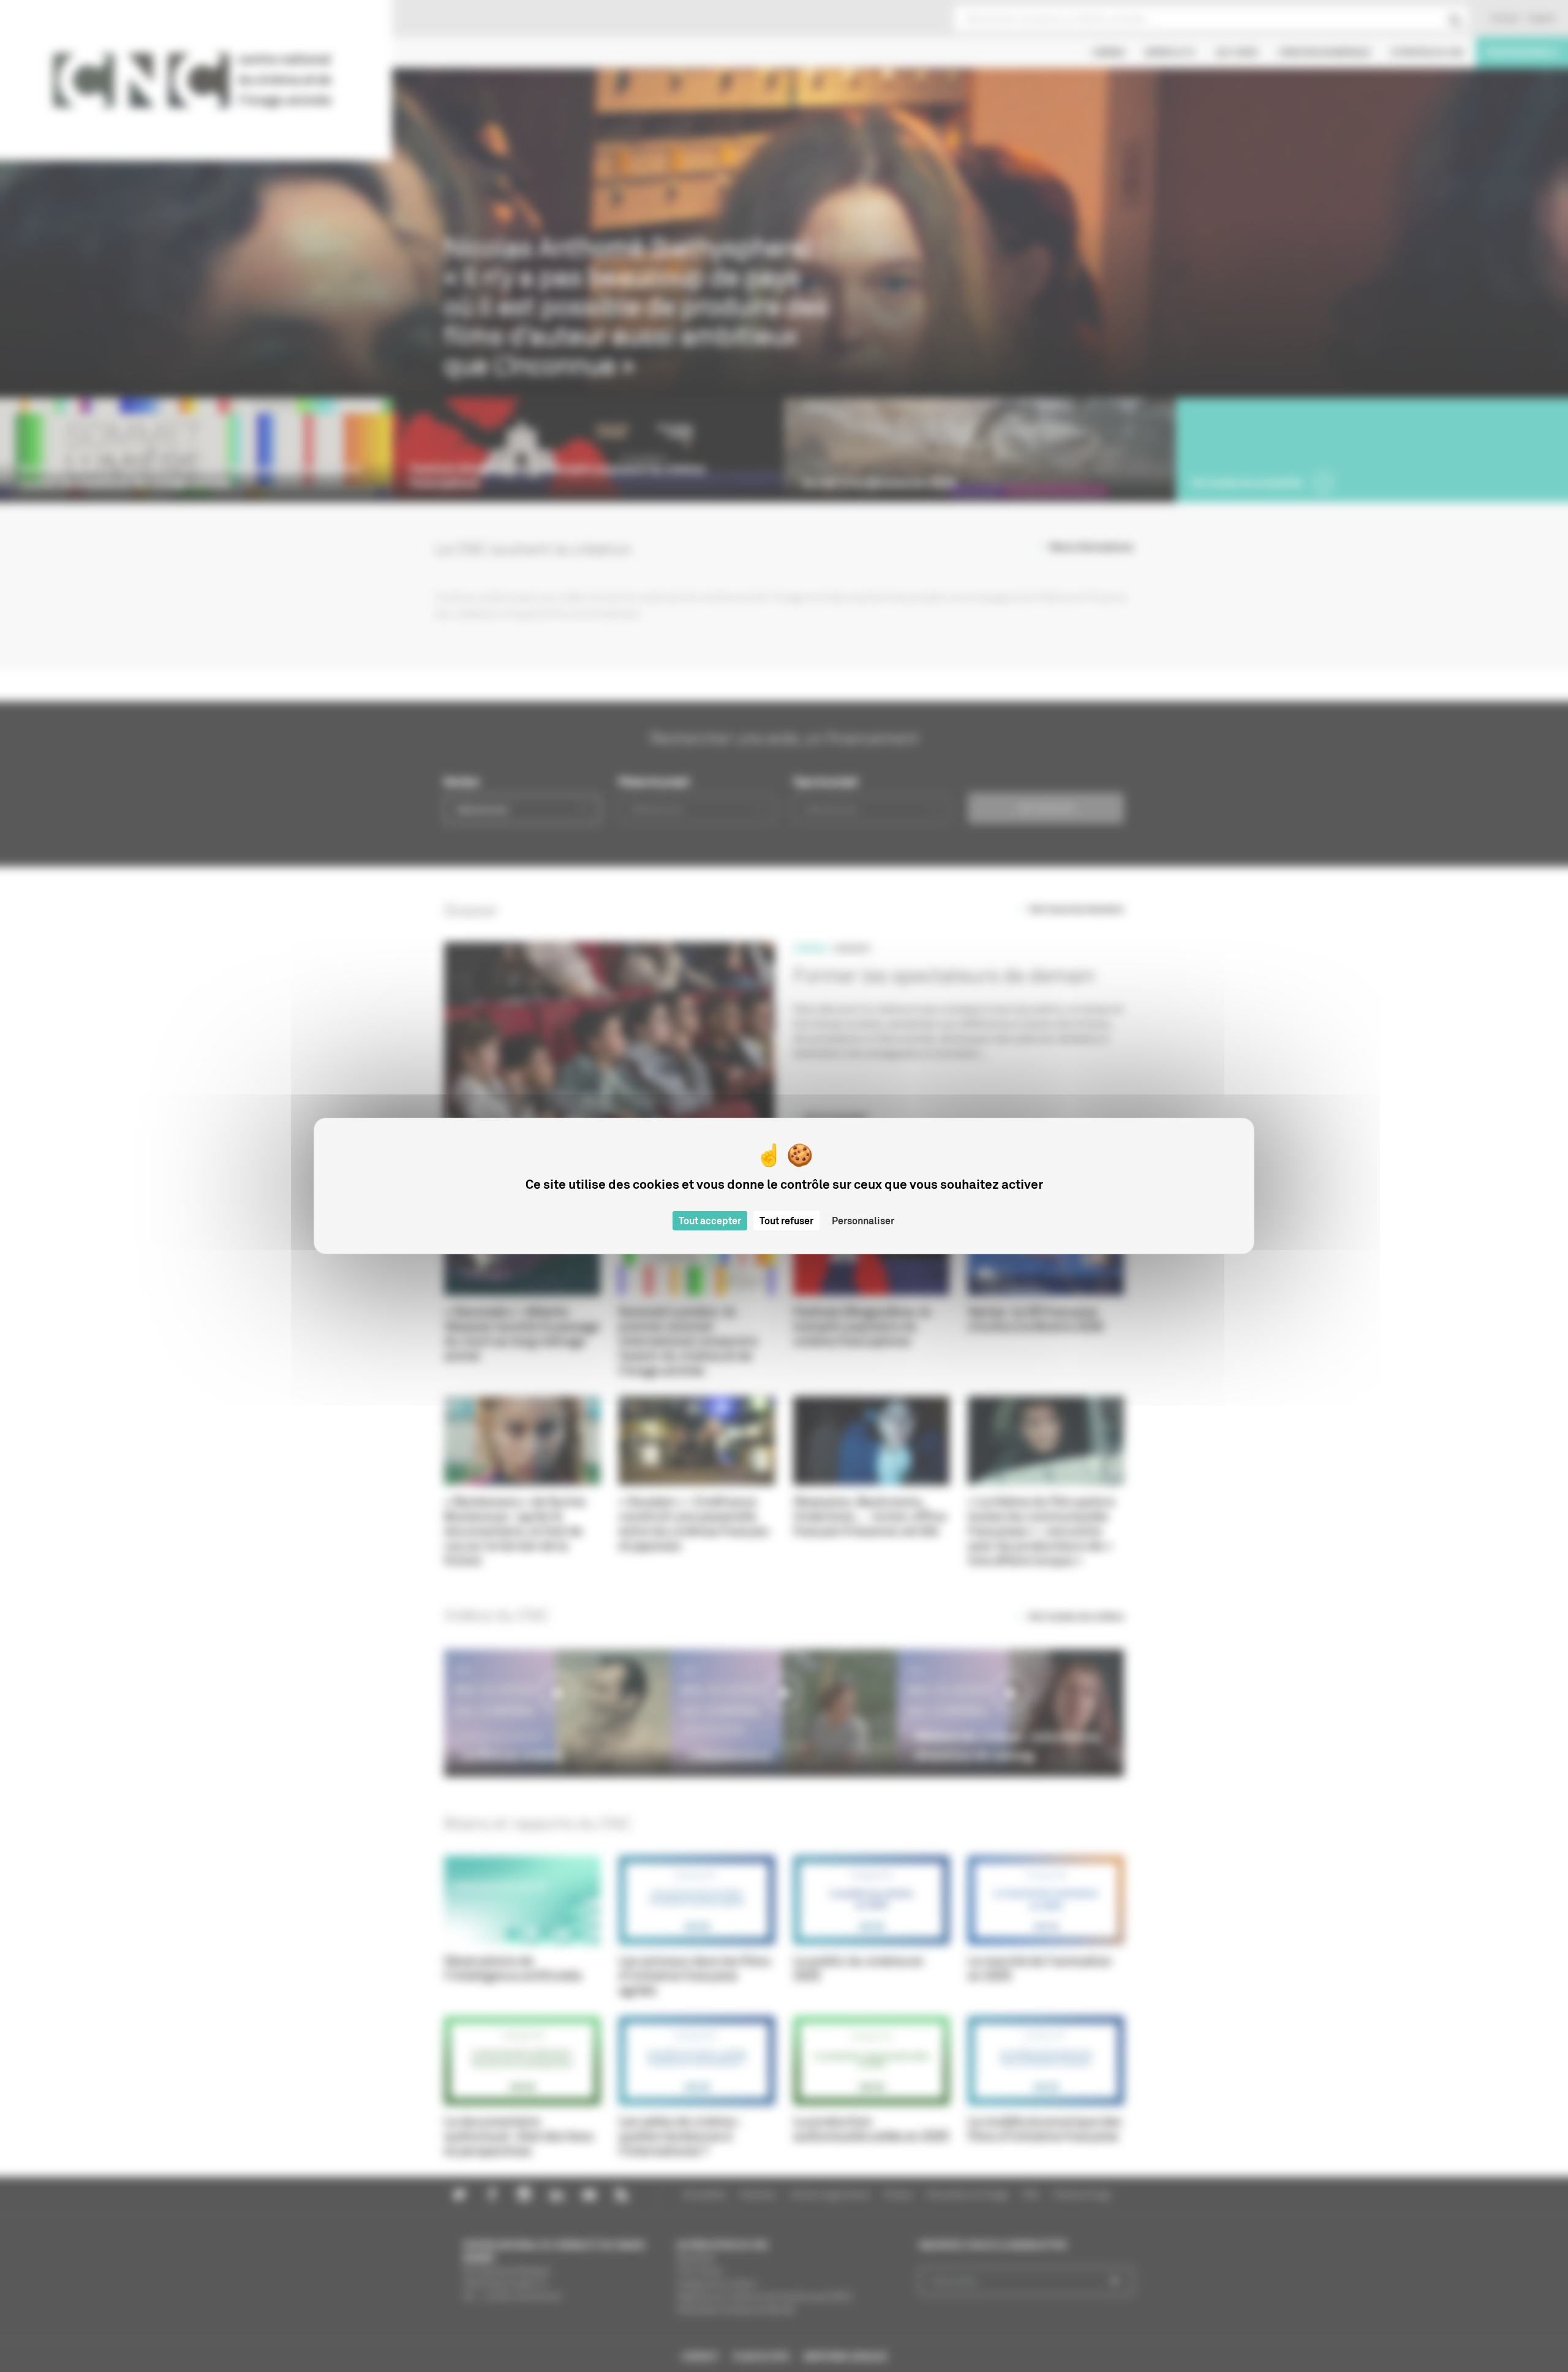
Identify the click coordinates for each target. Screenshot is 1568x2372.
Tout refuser (786, 1221)
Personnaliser (863, 1221)
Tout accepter (710, 1221)
